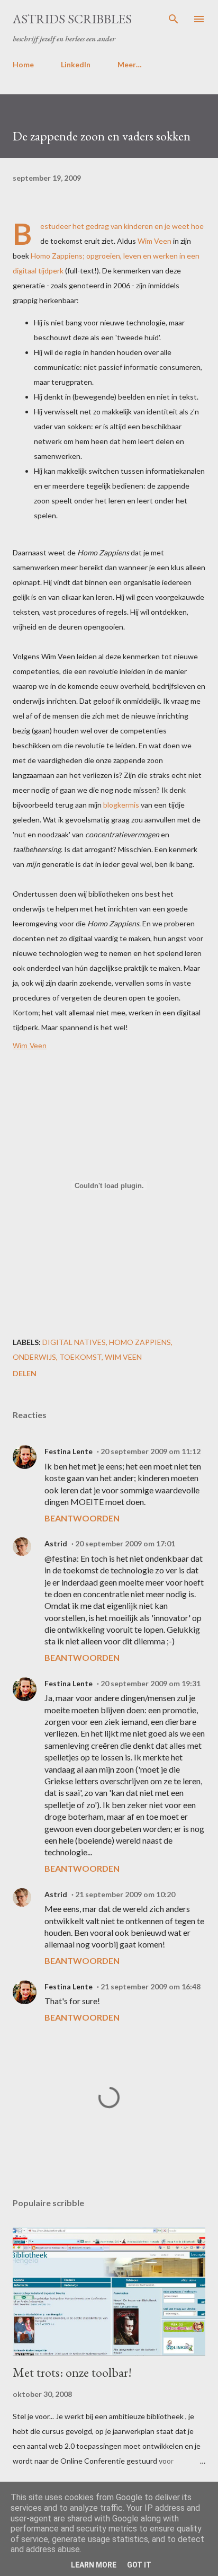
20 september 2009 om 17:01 (125, 1543)
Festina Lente (69, 1451)
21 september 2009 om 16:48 (151, 1986)
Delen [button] (25, 1373)
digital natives (74, 1342)
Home (23, 64)
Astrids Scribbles (72, 19)
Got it (139, 2565)
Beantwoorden (82, 1518)
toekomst (80, 1357)
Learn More (94, 2565)
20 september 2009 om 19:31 (151, 1683)
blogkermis (121, 805)
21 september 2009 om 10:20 (125, 1894)
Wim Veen (155, 241)
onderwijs (34, 1357)
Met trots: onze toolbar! (72, 2372)
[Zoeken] (174, 19)
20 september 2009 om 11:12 (151, 1451)
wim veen (123, 1357)
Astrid (56, 1543)
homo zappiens (140, 1342)
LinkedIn (76, 64)
